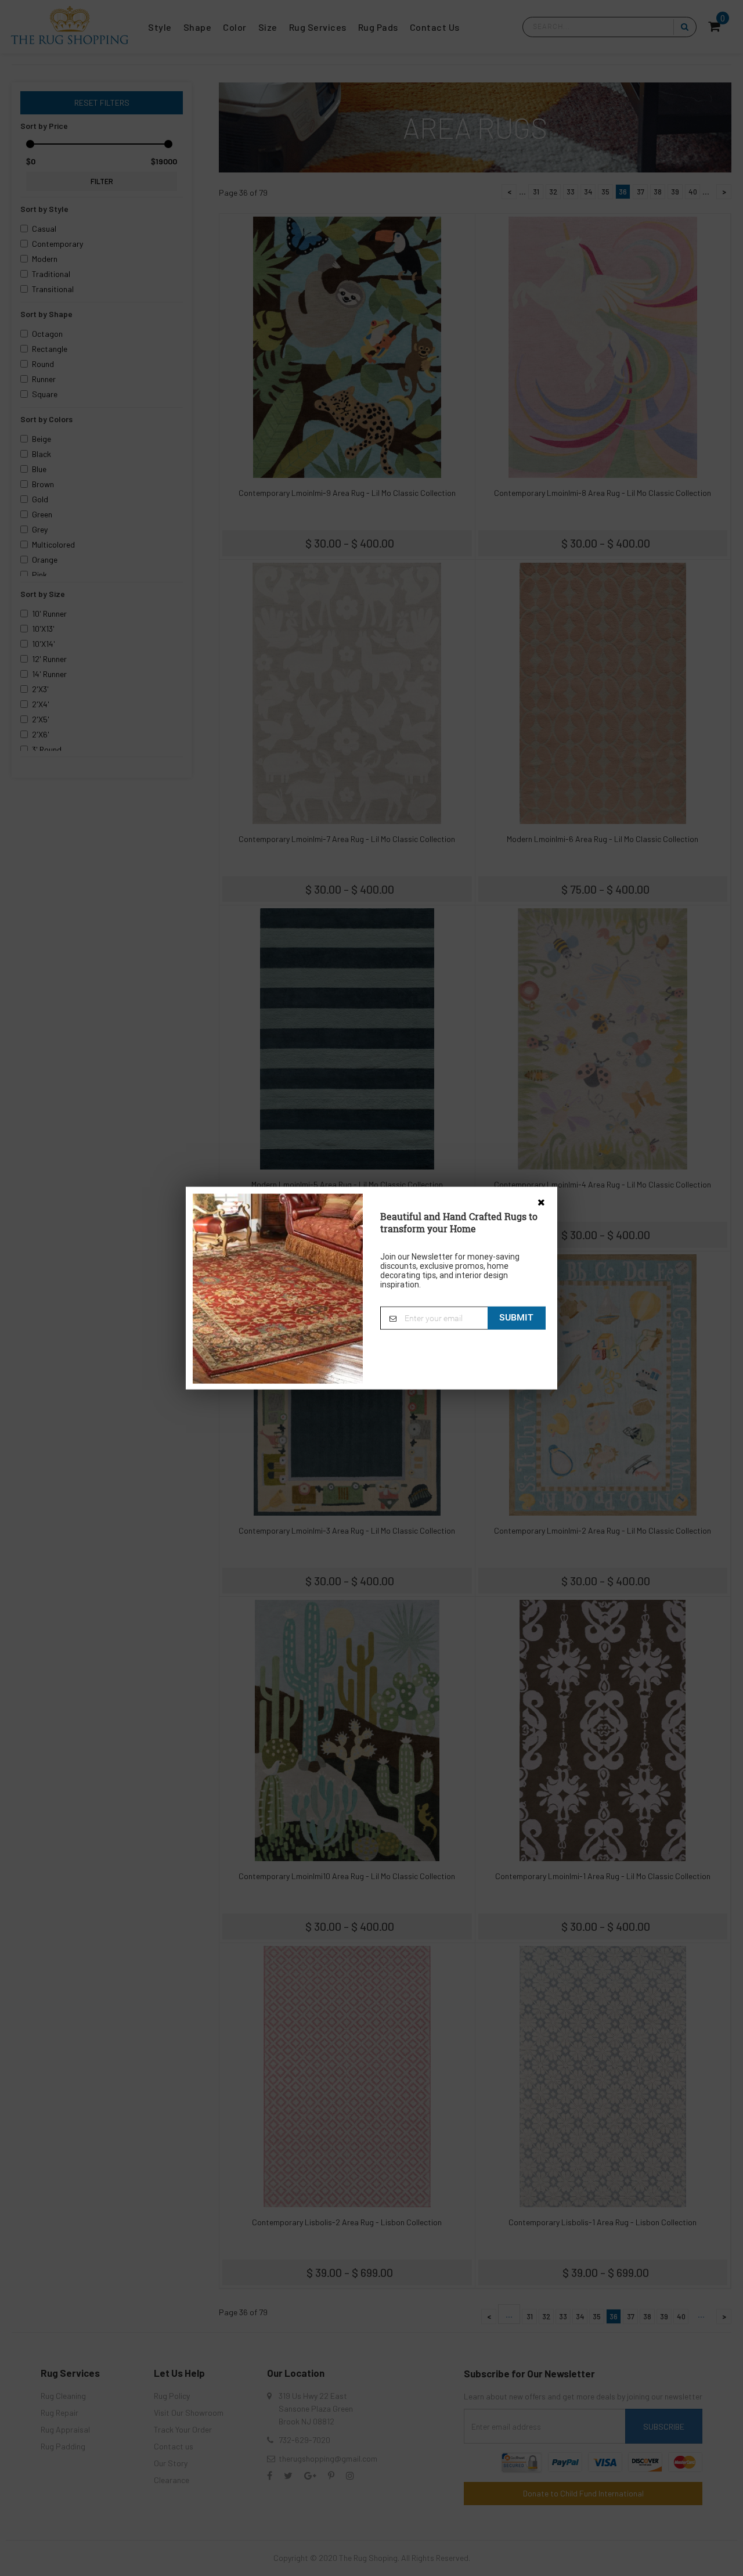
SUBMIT (516, 1317)
